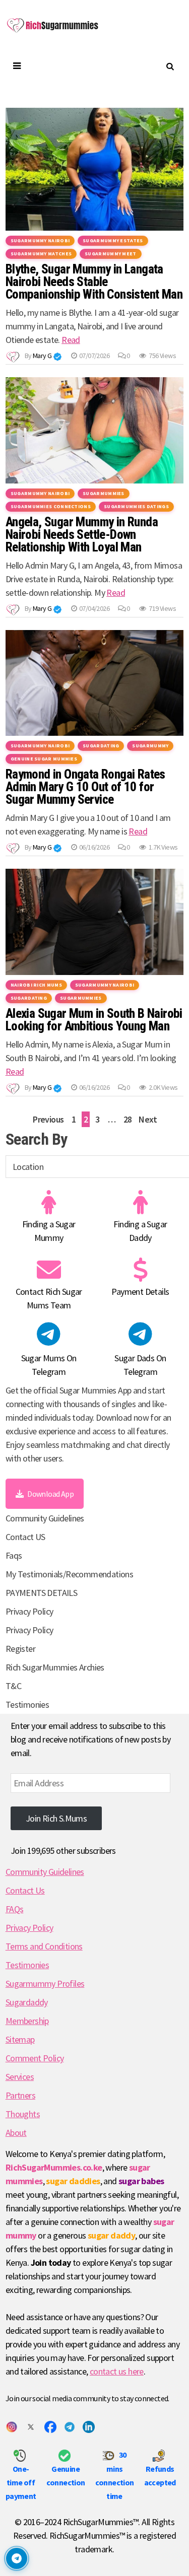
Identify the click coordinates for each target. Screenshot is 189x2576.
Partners (20, 2095)
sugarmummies (104, 493)
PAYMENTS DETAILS (41, 1593)
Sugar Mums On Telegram (49, 1365)
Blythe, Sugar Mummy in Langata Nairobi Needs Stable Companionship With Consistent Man (94, 282)
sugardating (101, 746)
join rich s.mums (56, 1818)
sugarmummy (150, 746)
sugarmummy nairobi (40, 240)
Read (71, 340)
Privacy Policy (29, 1611)
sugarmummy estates (113, 240)
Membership (27, 2021)
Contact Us (25, 1890)
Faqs (14, 1555)
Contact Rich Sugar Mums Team (49, 1298)
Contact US (25, 1537)
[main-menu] (16, 66)
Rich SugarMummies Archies (55, 1667)
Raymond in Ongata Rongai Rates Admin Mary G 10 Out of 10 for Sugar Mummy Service (85, 787)
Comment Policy (35, 2058)
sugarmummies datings (136, 506)
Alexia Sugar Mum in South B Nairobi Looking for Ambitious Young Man (94, 1020)
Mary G (42, 356)
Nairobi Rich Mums (36, 985)
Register (20, 1649)
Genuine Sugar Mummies (44, 759)
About (16, 2133)
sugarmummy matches (41, 254)
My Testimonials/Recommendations (69, 1574)
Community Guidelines (45, 1518)
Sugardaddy (27, 2002)
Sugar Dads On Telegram (140, 1365)
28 (128, 1119)
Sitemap (20, 2039)
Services (20, 2077)
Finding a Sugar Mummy (49, 1231)
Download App (50, 1494)
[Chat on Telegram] (17, 2558)
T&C (13, 1686)
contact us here (117, 2371)
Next (148, 1119)
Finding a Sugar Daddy (140, 1231)
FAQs (15, 1909)
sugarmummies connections (51, 506)
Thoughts (23, 2114)
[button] (57, 357)
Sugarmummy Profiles (45, 1983)
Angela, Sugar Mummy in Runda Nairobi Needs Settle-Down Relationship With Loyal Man (82, 535)
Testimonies (27, 1704)
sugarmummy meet (111, 254)
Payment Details (140, 1292)
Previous (48, 1119)
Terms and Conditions (44, 1946)
